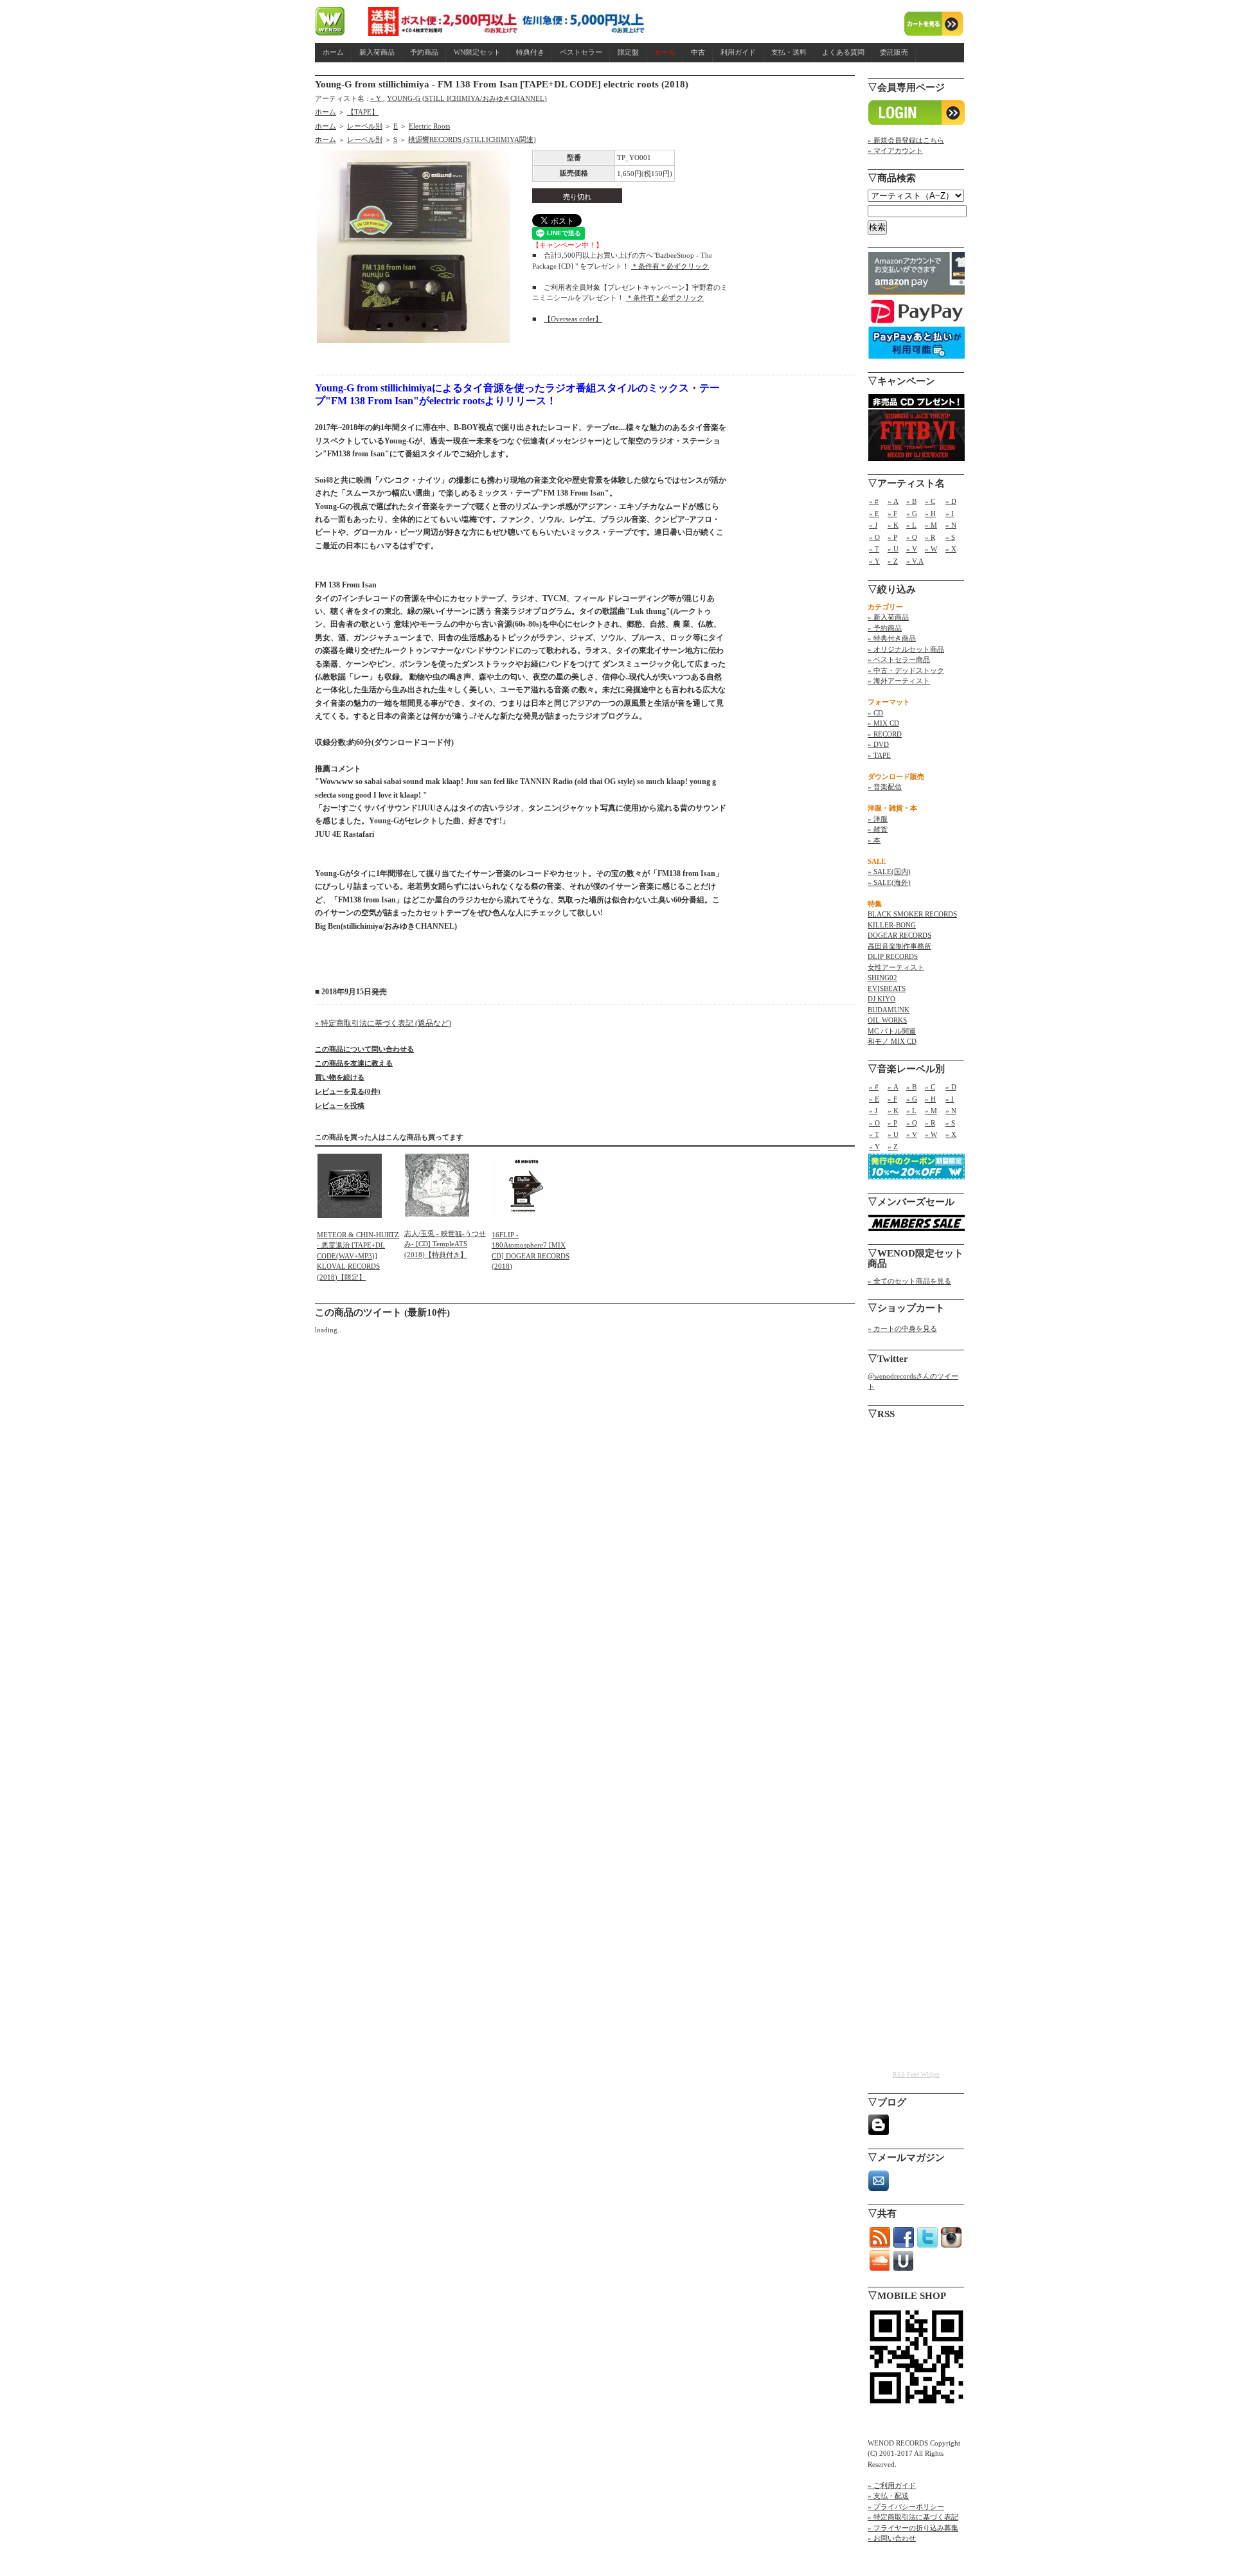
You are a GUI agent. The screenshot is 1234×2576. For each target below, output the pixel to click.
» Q (912, 537)
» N (951, 525)
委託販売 (894, 52)
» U (893, 549)
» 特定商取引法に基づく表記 (913, 2517)
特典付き (530, 52)
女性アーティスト (896, 967)
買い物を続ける (340, 1077)
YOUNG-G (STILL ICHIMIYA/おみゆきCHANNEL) (467, 98)
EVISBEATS (887, 988)
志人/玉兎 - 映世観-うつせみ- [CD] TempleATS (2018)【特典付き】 (445, 1244)
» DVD (878, 744)
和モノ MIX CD (892, 1041)
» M (931, 525)
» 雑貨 (878, 829)
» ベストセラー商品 (899, 659)
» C (930, 501)
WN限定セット (477, 52)
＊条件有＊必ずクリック (670, 266)
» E (874, 514)
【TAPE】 (363, 112)
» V (912, 549)
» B (911, 501)
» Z (893, 561)
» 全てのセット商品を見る (909, 1281)
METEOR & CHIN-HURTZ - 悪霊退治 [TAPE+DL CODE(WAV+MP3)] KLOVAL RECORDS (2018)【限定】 (358, 1256)
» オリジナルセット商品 (906, 649)
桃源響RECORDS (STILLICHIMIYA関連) (472, 139)
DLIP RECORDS (893, 956)
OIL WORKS (887, 1020)
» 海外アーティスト (899, 681)
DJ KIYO (881, 999)
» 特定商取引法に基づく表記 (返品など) (383, 1023)
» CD (875, 713)
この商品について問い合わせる (364, 1049)
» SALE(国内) (889, 872)
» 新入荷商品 (888, 617)
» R (930, 537)
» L (911, 525)
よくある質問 (843, 52)
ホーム (333, 52)
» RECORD (885, 734)
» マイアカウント (895, 150)
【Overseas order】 (573, 319)
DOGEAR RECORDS (899, 935)
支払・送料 (789, 52)
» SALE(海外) (889, 882)
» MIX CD (883, 723)
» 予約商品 (885, 628)
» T (874, 549)
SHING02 (882, 978)
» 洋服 (878, 819)
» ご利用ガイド (892, 2485)
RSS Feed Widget (916, 2074)
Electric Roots (429, 126)
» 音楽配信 (885, 787)
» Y (377, 98)
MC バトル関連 (892, 1031)
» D (951, 501)
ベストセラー (581, 52)
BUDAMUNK (889, 1010)
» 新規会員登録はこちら (906, 140)
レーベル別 (365, 126)
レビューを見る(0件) (348, 1091)
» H (930, 514)
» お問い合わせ (892, 2538)
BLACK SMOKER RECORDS (912, 914)
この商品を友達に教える (354, 1063)
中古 (698, 52)
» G (912, 514)
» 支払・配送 (888, 2496)
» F (892, 514)
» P (892, 537)
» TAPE (879, 755)
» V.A (915, 561)
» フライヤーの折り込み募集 (913, 2528)
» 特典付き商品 (892, 638)
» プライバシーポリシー (906, 2507)
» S (950, 537)
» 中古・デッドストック (906, 670)
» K (893, 525)
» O (874, 537)
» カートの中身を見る (902, 1328)
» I (950, 514)
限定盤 (628, 52)
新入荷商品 (377, 52)
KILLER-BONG (892, 925)
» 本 (874, 840)
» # (874, 501)
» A (893, 501)
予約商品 (424, 52)
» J (873, 525)
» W (931, 549)
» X (951, 549)
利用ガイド (738, 52)
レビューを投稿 (340, 1105)
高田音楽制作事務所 (899, 946)
